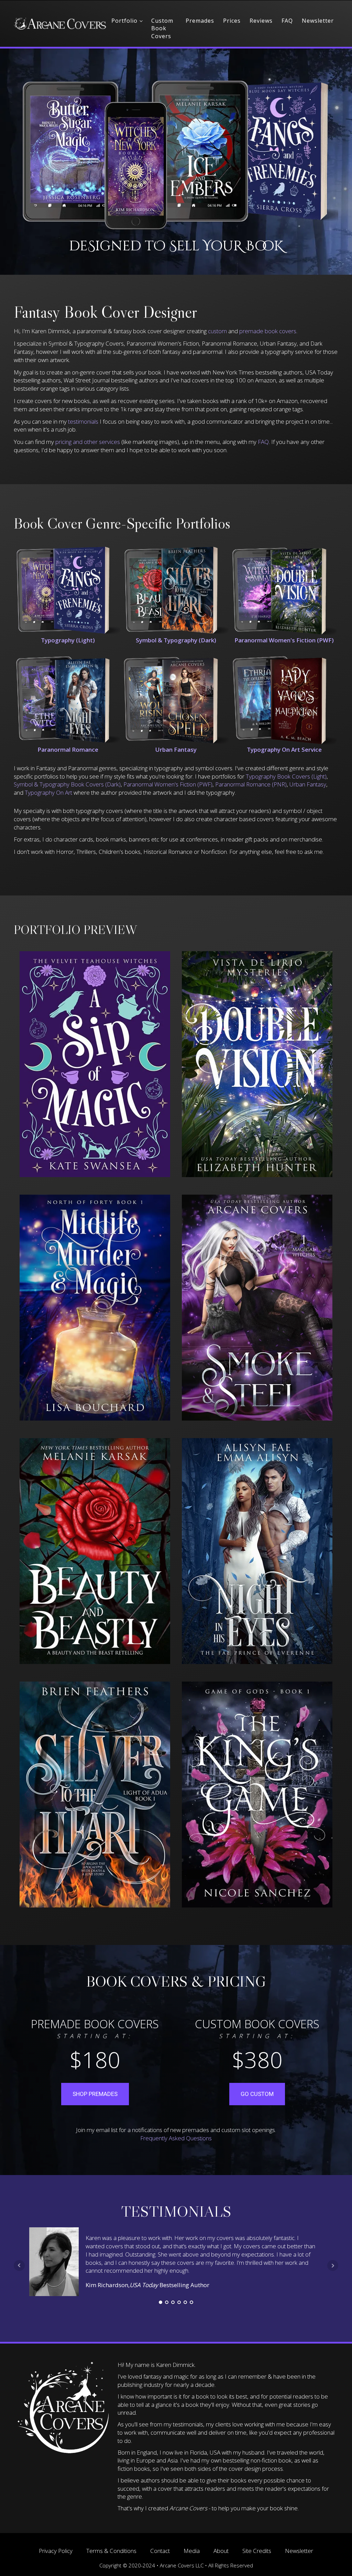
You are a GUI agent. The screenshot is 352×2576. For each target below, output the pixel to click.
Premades (200, 21)
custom (217, 331)
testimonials (84, 421)
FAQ (287, 21)
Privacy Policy (56, 2551)
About (221, 2551)
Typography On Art (48, 792)
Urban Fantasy (308, 784)
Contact (160, 2551)
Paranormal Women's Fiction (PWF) (168, 784)
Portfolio (124, 21)
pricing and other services (88, 442)
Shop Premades (95, 2094)
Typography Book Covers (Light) (286, 776)
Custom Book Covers (162, 28)
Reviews (261, 21)
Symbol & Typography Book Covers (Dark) (67, 784)
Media (192, 2551)
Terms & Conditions (111, 2551)
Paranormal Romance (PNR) (251, 784)
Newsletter (318, 21)
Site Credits (257, 2551)
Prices (232, 21)
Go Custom (257, 2094)
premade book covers (268, 331)
